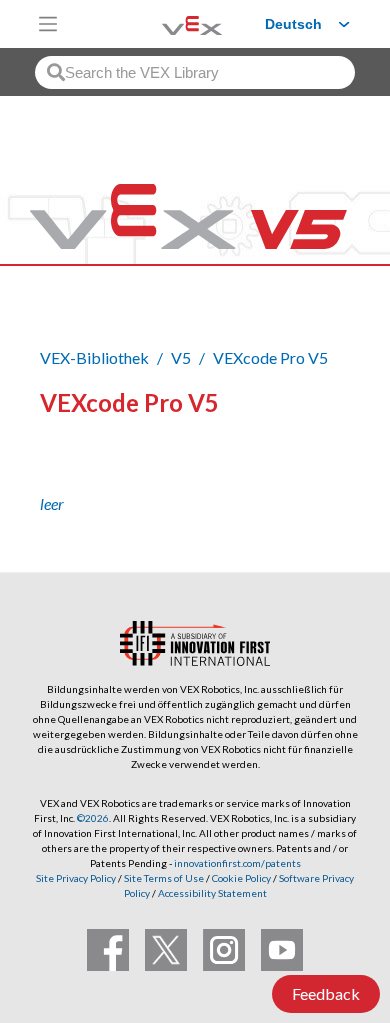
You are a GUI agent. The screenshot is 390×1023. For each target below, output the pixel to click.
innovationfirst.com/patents (237, 863)
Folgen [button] (76, 471)
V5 (181, 357)
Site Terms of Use (163, 878)
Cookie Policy (241, 878)
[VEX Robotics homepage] (167, 23)
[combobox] (195, 72)
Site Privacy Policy (76, 878)
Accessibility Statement (212, 893)
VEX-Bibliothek (94, 357)
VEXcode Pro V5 (270, 357)
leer (52, 503)
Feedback (326, 993)
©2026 (93, 818)
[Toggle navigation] (48, 24)
